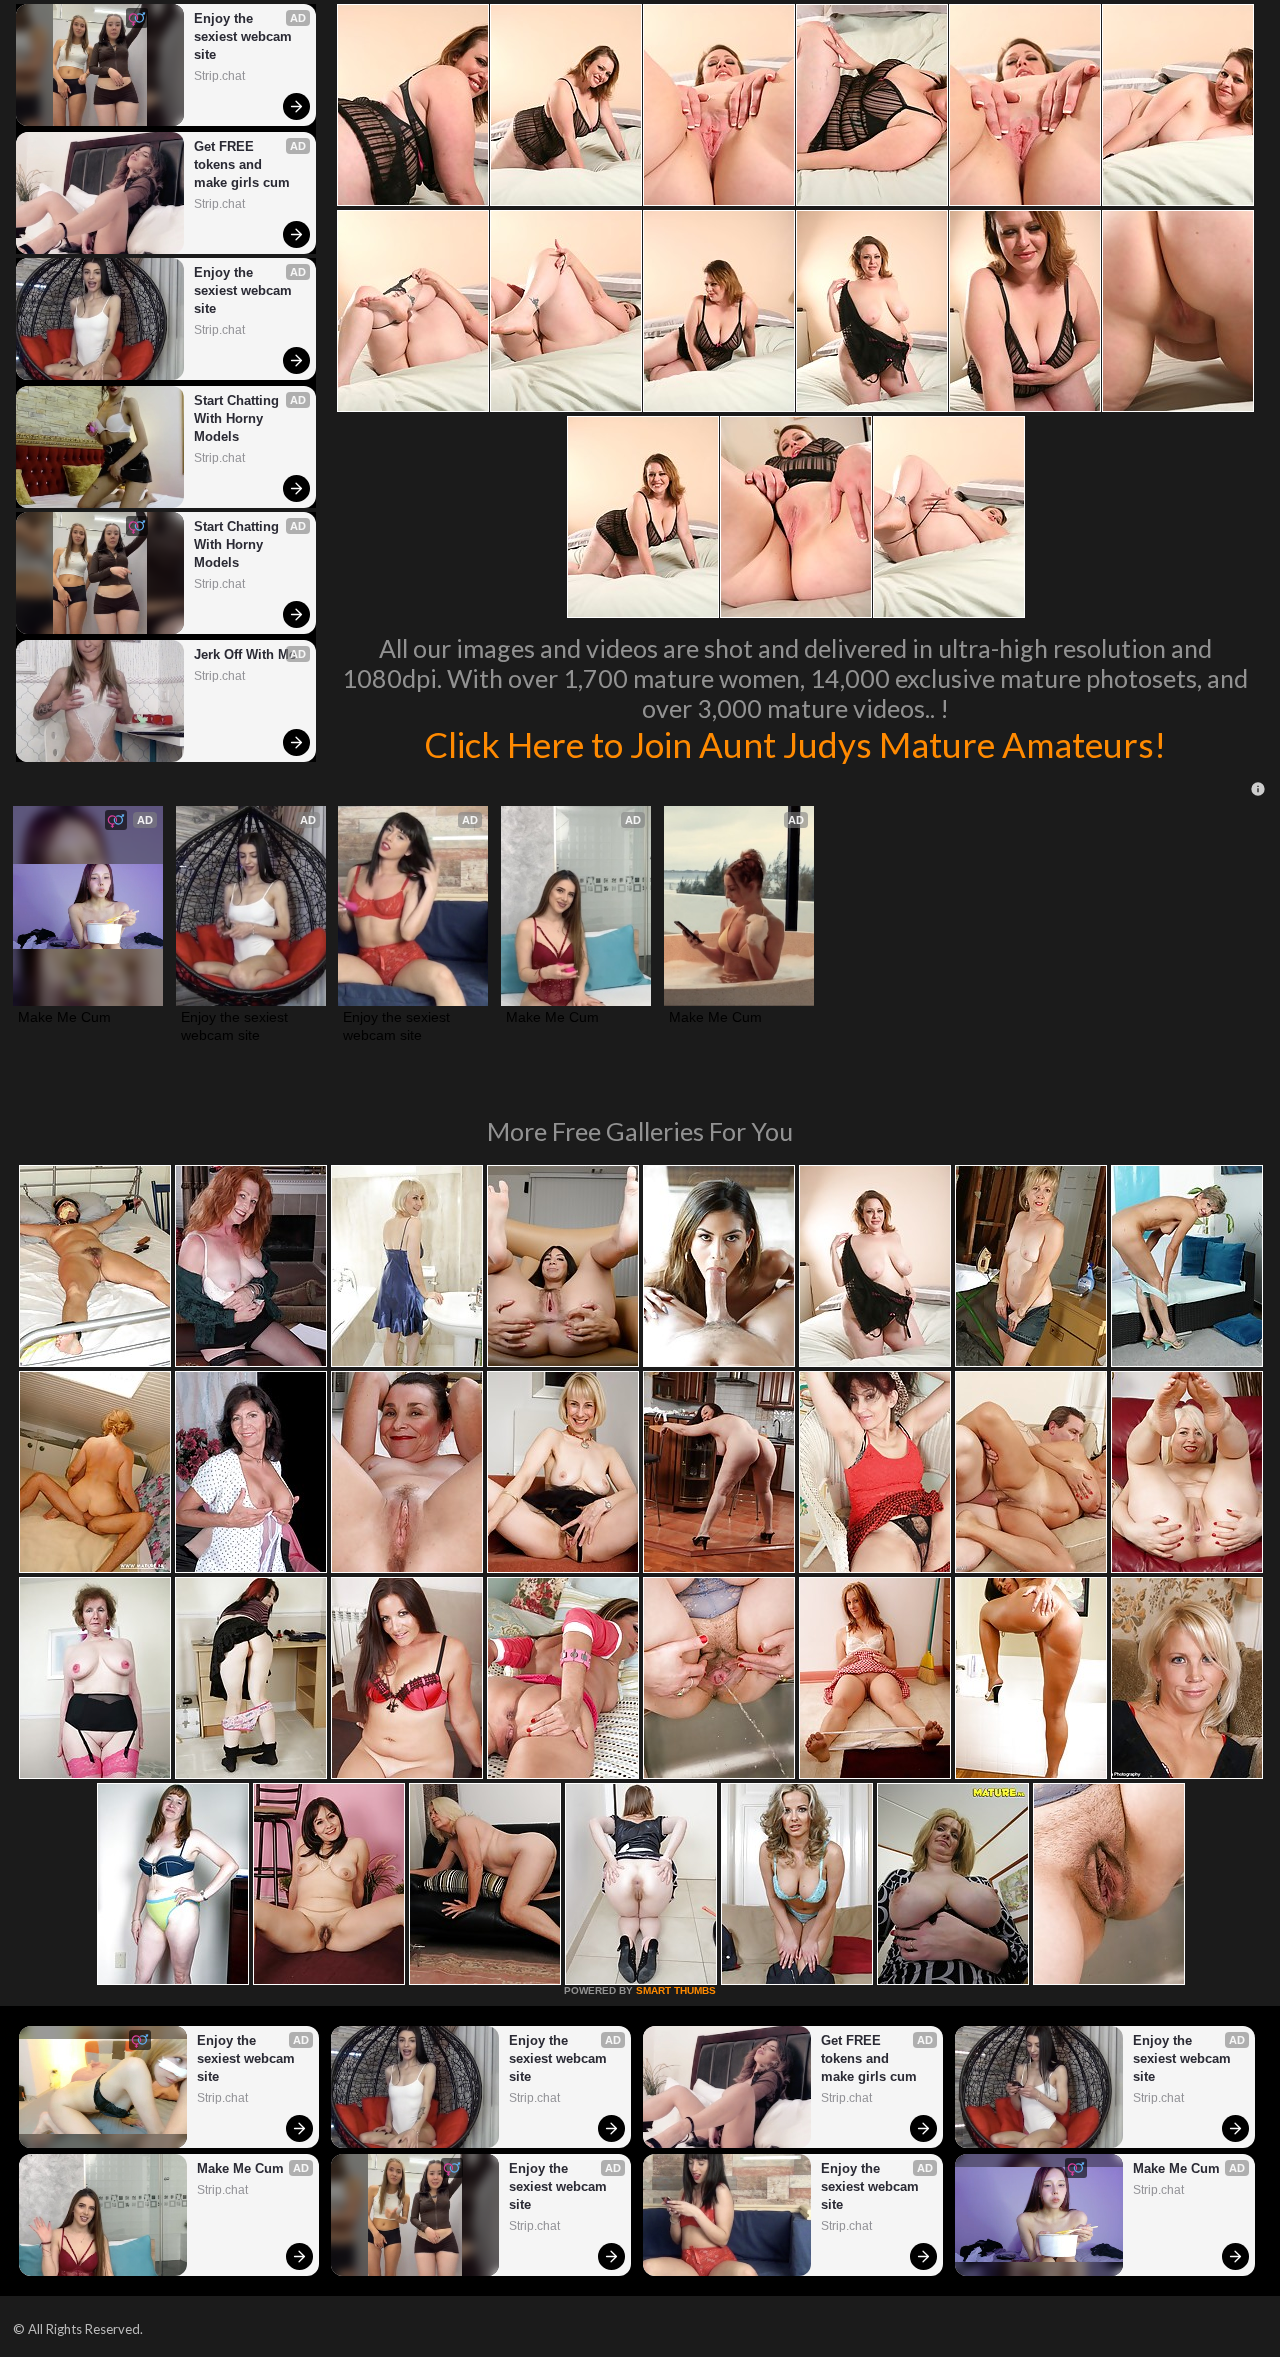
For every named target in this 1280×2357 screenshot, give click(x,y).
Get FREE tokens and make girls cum (242, 164)
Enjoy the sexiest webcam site (245, 36)
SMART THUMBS (676, 1990)
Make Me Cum (64, 1017)
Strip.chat (219, 76)
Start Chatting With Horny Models (238, 418)
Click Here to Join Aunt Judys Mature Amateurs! (795, 744)
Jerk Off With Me (245, 654)
